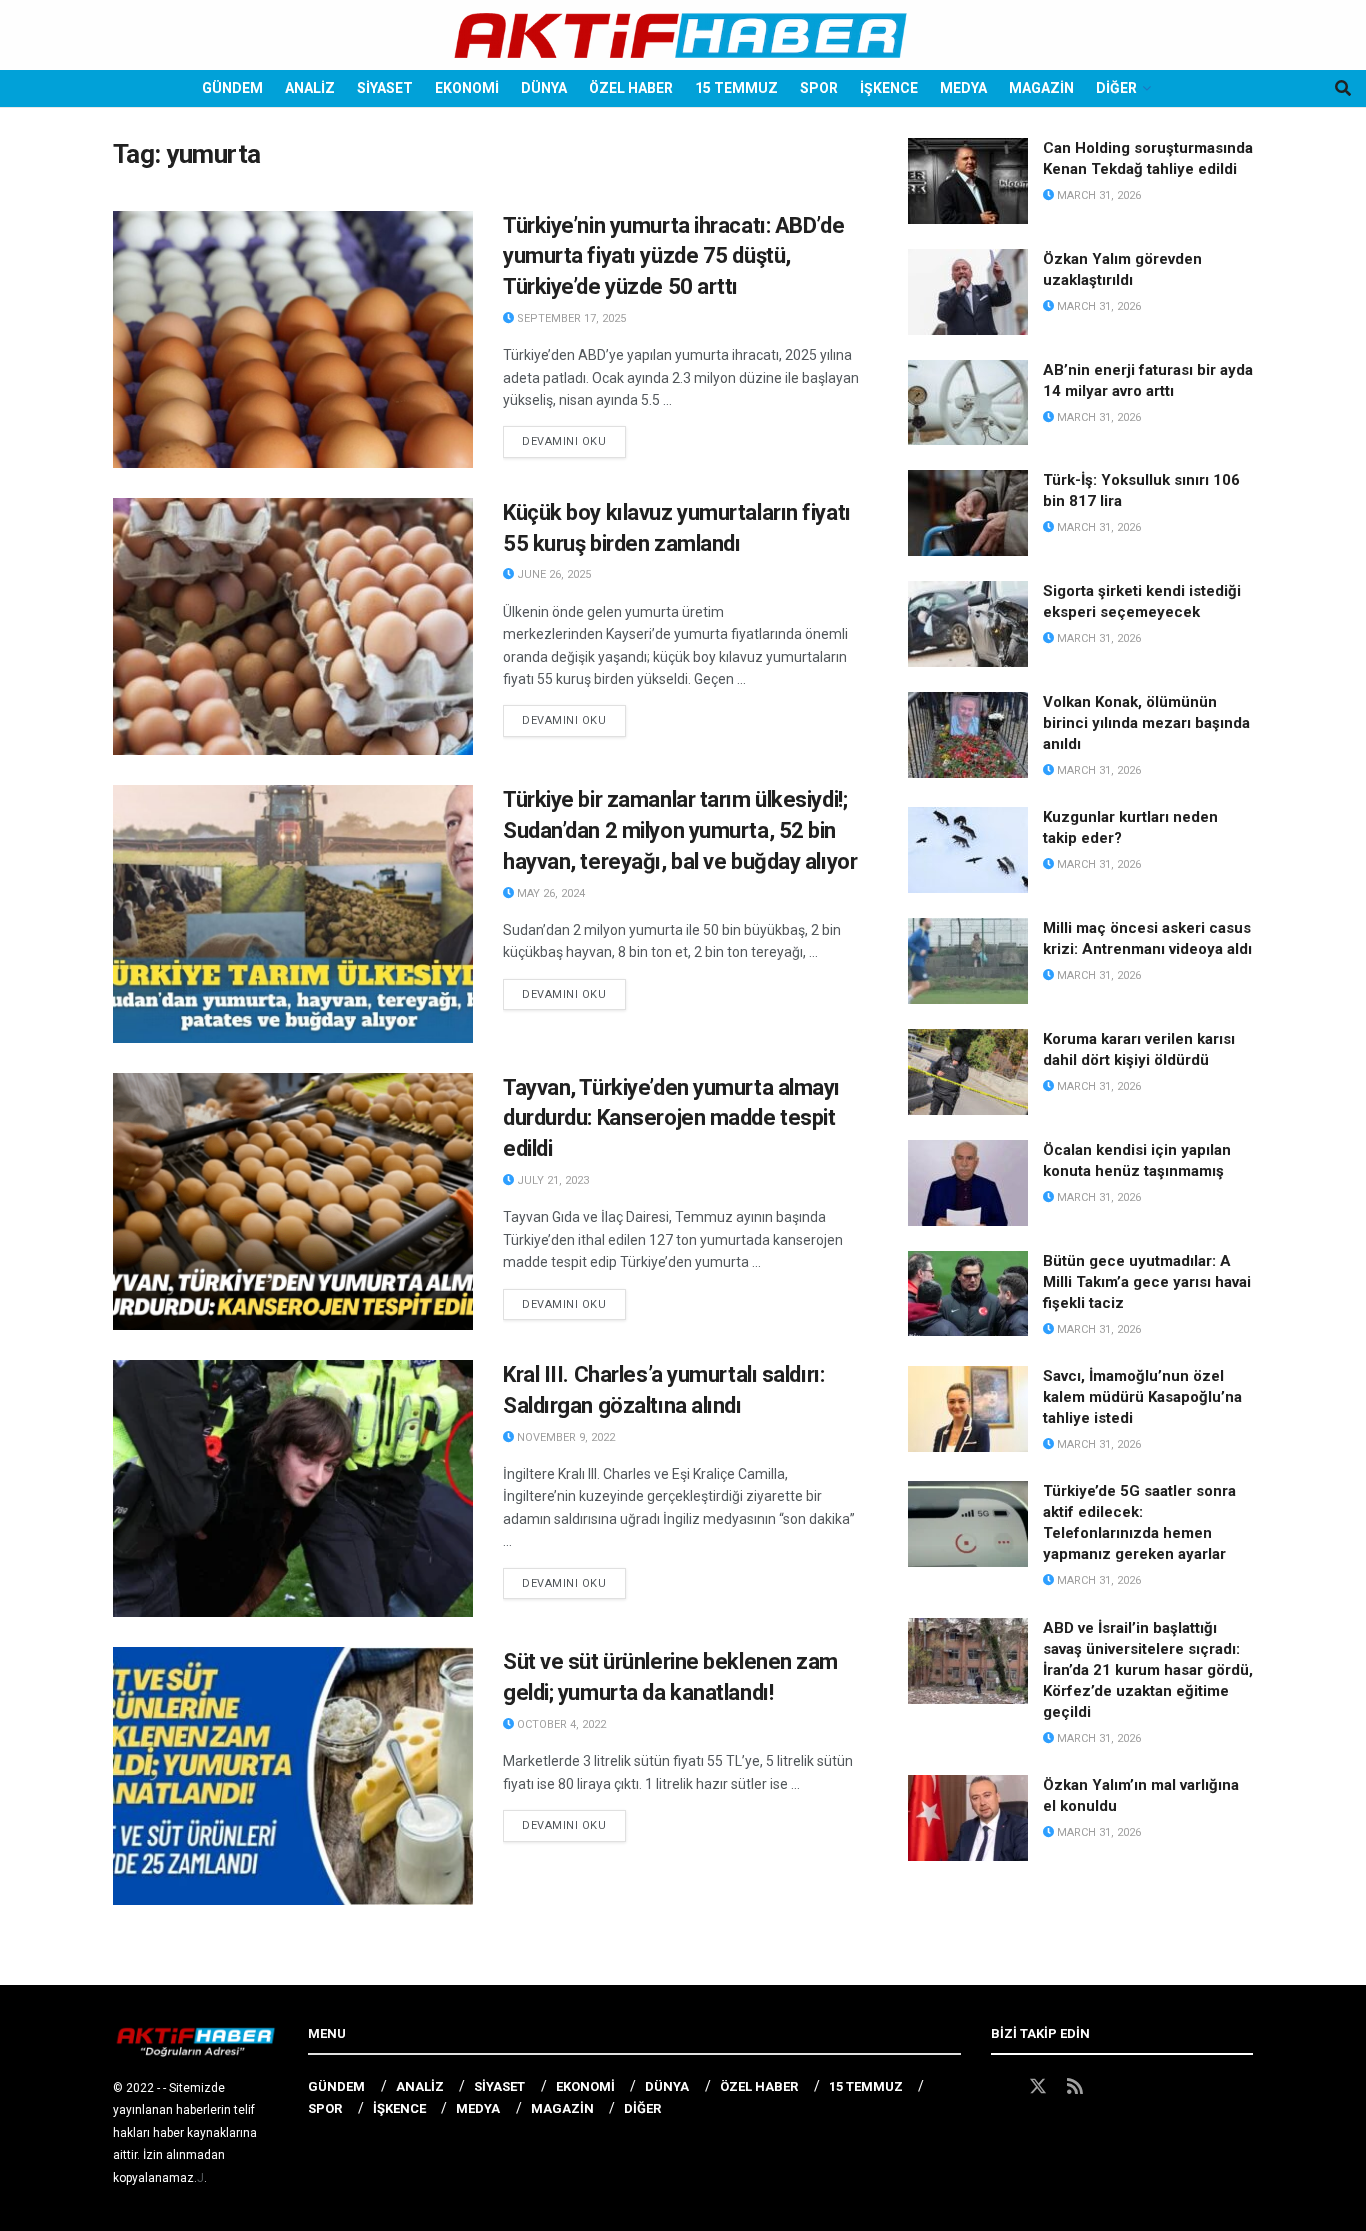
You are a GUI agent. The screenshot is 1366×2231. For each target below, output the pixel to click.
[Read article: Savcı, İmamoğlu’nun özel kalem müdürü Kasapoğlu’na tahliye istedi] (968, 1409)
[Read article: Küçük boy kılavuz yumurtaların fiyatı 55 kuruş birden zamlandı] (293, 626)
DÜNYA (544, 88)
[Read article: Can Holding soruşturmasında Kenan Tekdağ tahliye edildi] (968, 181)
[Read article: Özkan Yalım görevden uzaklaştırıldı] (968, 292)
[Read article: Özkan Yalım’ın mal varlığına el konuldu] (968, 1818)
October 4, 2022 (560, 1724)
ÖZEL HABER (631, 88)
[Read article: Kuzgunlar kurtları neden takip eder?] (968, 850)
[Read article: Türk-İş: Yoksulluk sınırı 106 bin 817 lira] (968, 513)
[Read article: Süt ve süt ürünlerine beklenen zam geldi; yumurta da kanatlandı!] (293, 1775)
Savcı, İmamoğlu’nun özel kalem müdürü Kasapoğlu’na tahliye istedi (1142, 1397)
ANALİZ (310, 88)
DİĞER (1116, 88)
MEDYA (963, 88)
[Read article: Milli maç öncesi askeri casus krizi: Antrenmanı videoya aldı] (968, 961)
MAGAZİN (1041, 88)
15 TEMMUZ (736, 88)
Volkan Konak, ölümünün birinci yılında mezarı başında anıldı (1146, 723)
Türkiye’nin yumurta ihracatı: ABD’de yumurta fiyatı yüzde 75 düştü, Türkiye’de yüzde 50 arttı (673, 256)
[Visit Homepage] (682, 35)
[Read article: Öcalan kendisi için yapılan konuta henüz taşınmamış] (968, 1183)
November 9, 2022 (564, 1437)
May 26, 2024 (549, 893)
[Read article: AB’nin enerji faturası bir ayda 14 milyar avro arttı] (968, 403)
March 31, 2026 (1097, 195)
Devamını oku (574, 441)
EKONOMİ (467, 88)
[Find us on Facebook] (1000, 2087)
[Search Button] (1343, 88)
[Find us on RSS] (1075, 2087)
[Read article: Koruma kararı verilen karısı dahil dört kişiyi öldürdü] (968, 1072)
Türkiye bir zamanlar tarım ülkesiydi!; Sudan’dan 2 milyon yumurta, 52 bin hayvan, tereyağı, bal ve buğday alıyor (680, 830)
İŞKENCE (889, 88)
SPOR (819, 88)
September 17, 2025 (570, 318)
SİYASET (385, 88)
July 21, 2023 (551, 1180)
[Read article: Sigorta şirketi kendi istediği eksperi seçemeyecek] (968, 624)
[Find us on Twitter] (1038, 2087)
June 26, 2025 (552, 574)
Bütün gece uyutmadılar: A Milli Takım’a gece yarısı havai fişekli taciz (1147, 1282)
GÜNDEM (232, 88)
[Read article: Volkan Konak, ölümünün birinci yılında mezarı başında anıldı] (968, 735)
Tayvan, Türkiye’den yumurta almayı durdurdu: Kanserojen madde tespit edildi (671, 1118)
